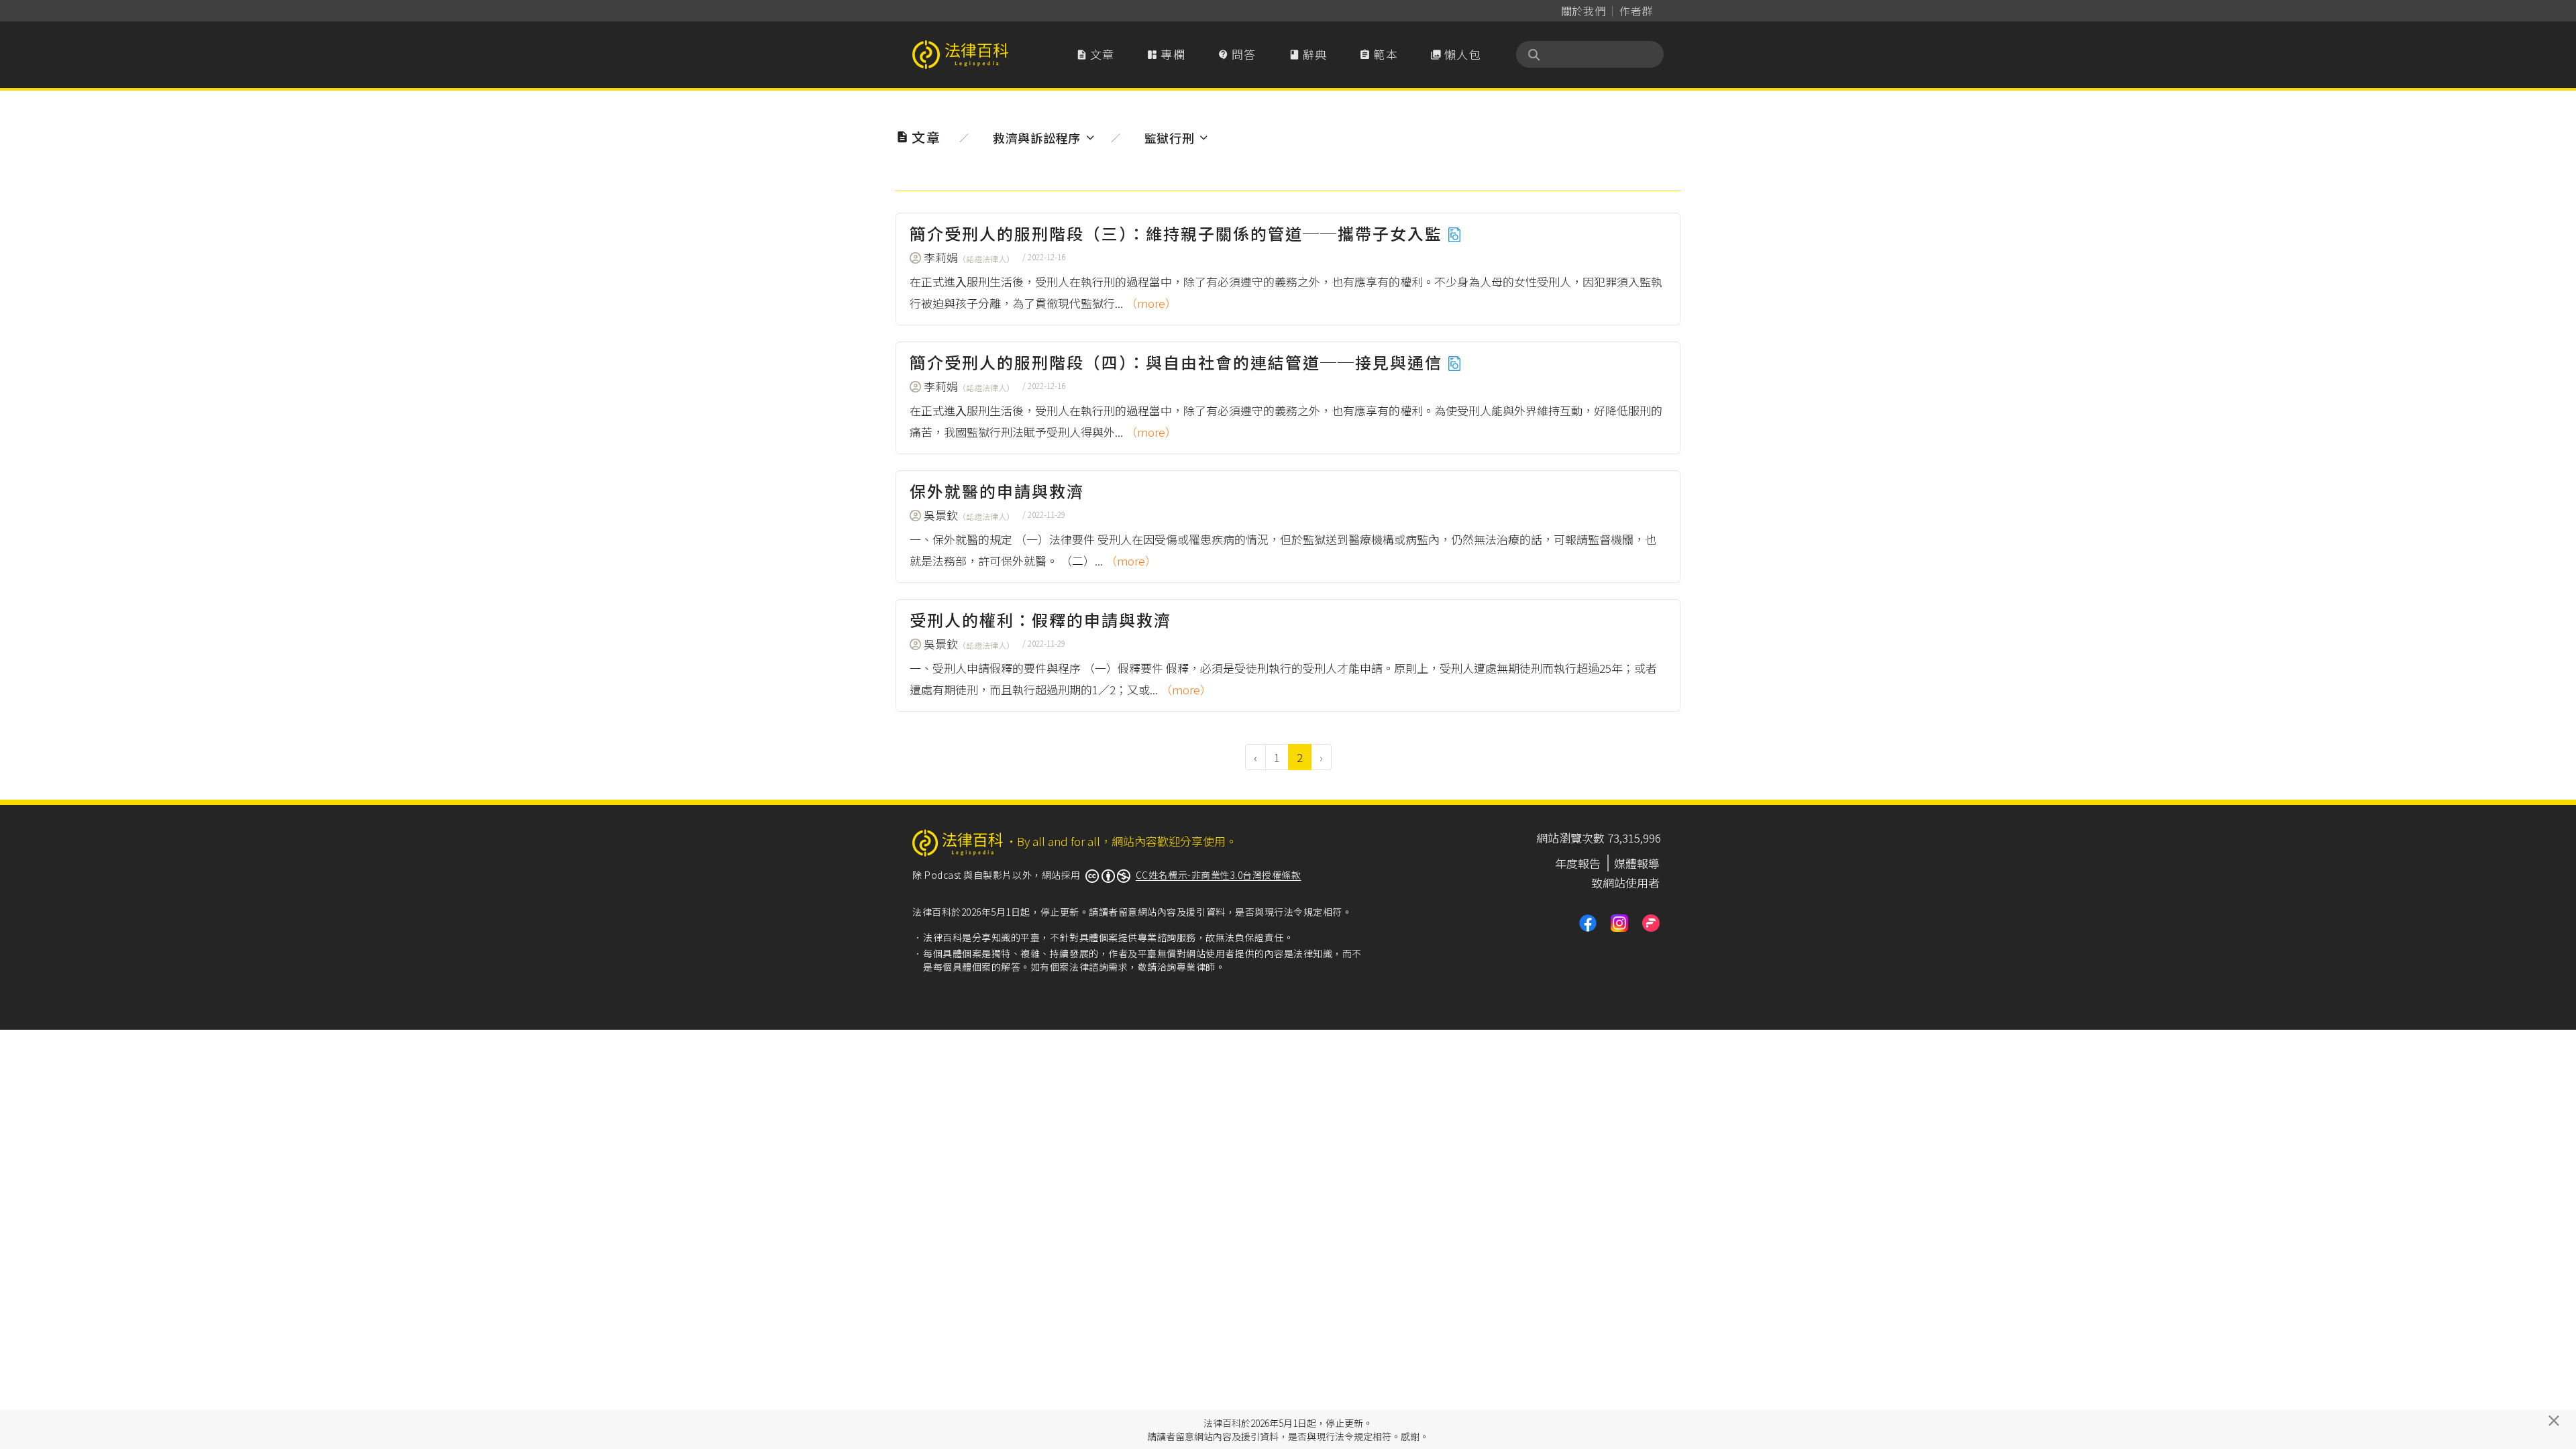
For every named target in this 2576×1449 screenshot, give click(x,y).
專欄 (1166, 54)
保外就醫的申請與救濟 (997, 491)
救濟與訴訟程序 (1037, 138)
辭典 (1308, 54)
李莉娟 (969, 257)
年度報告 (1578, 863)
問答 (1237, 54)
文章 (1095, 54)
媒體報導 (1637, 863)
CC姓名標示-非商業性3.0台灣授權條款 (1219, 875)
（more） (1151, 303)
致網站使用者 (1625, 882)
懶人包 (1456, 54)
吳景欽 (969, 515)
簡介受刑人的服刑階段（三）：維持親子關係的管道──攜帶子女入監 (1178, 233)
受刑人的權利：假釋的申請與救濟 (1040, 620)
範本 (1379, 54)
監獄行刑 (1170, 138)
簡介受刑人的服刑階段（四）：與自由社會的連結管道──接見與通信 (1178, 362)
